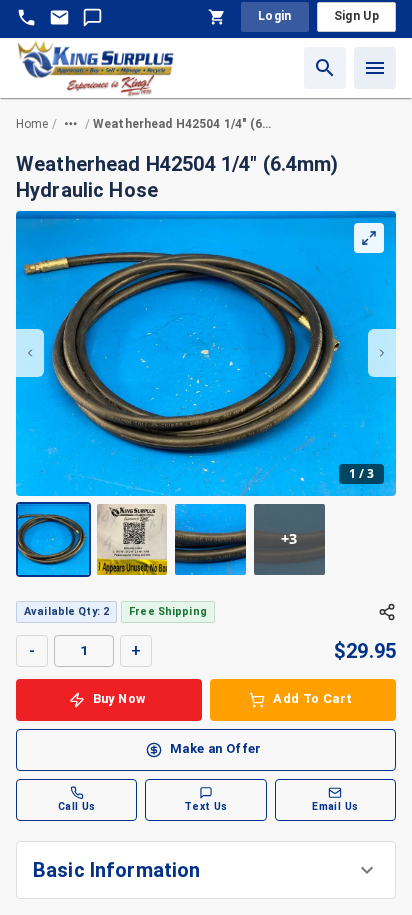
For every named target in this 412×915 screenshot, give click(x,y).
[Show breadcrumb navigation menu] (71, 124)
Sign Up (356, 16)
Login (275, 16)
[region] (206, 394)
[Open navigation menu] (375, 68)
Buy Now (119, 698)
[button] (206, 870)
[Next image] (382, 353)
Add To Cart (312, 698)
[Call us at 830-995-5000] (26, 17)
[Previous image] (30, 353)
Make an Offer (216, 748)
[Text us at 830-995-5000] (92, 17)
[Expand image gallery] (369, 238)
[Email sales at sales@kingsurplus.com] (59, 17)
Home (32, 124)
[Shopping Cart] (217, 17)
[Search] (325, 68)
